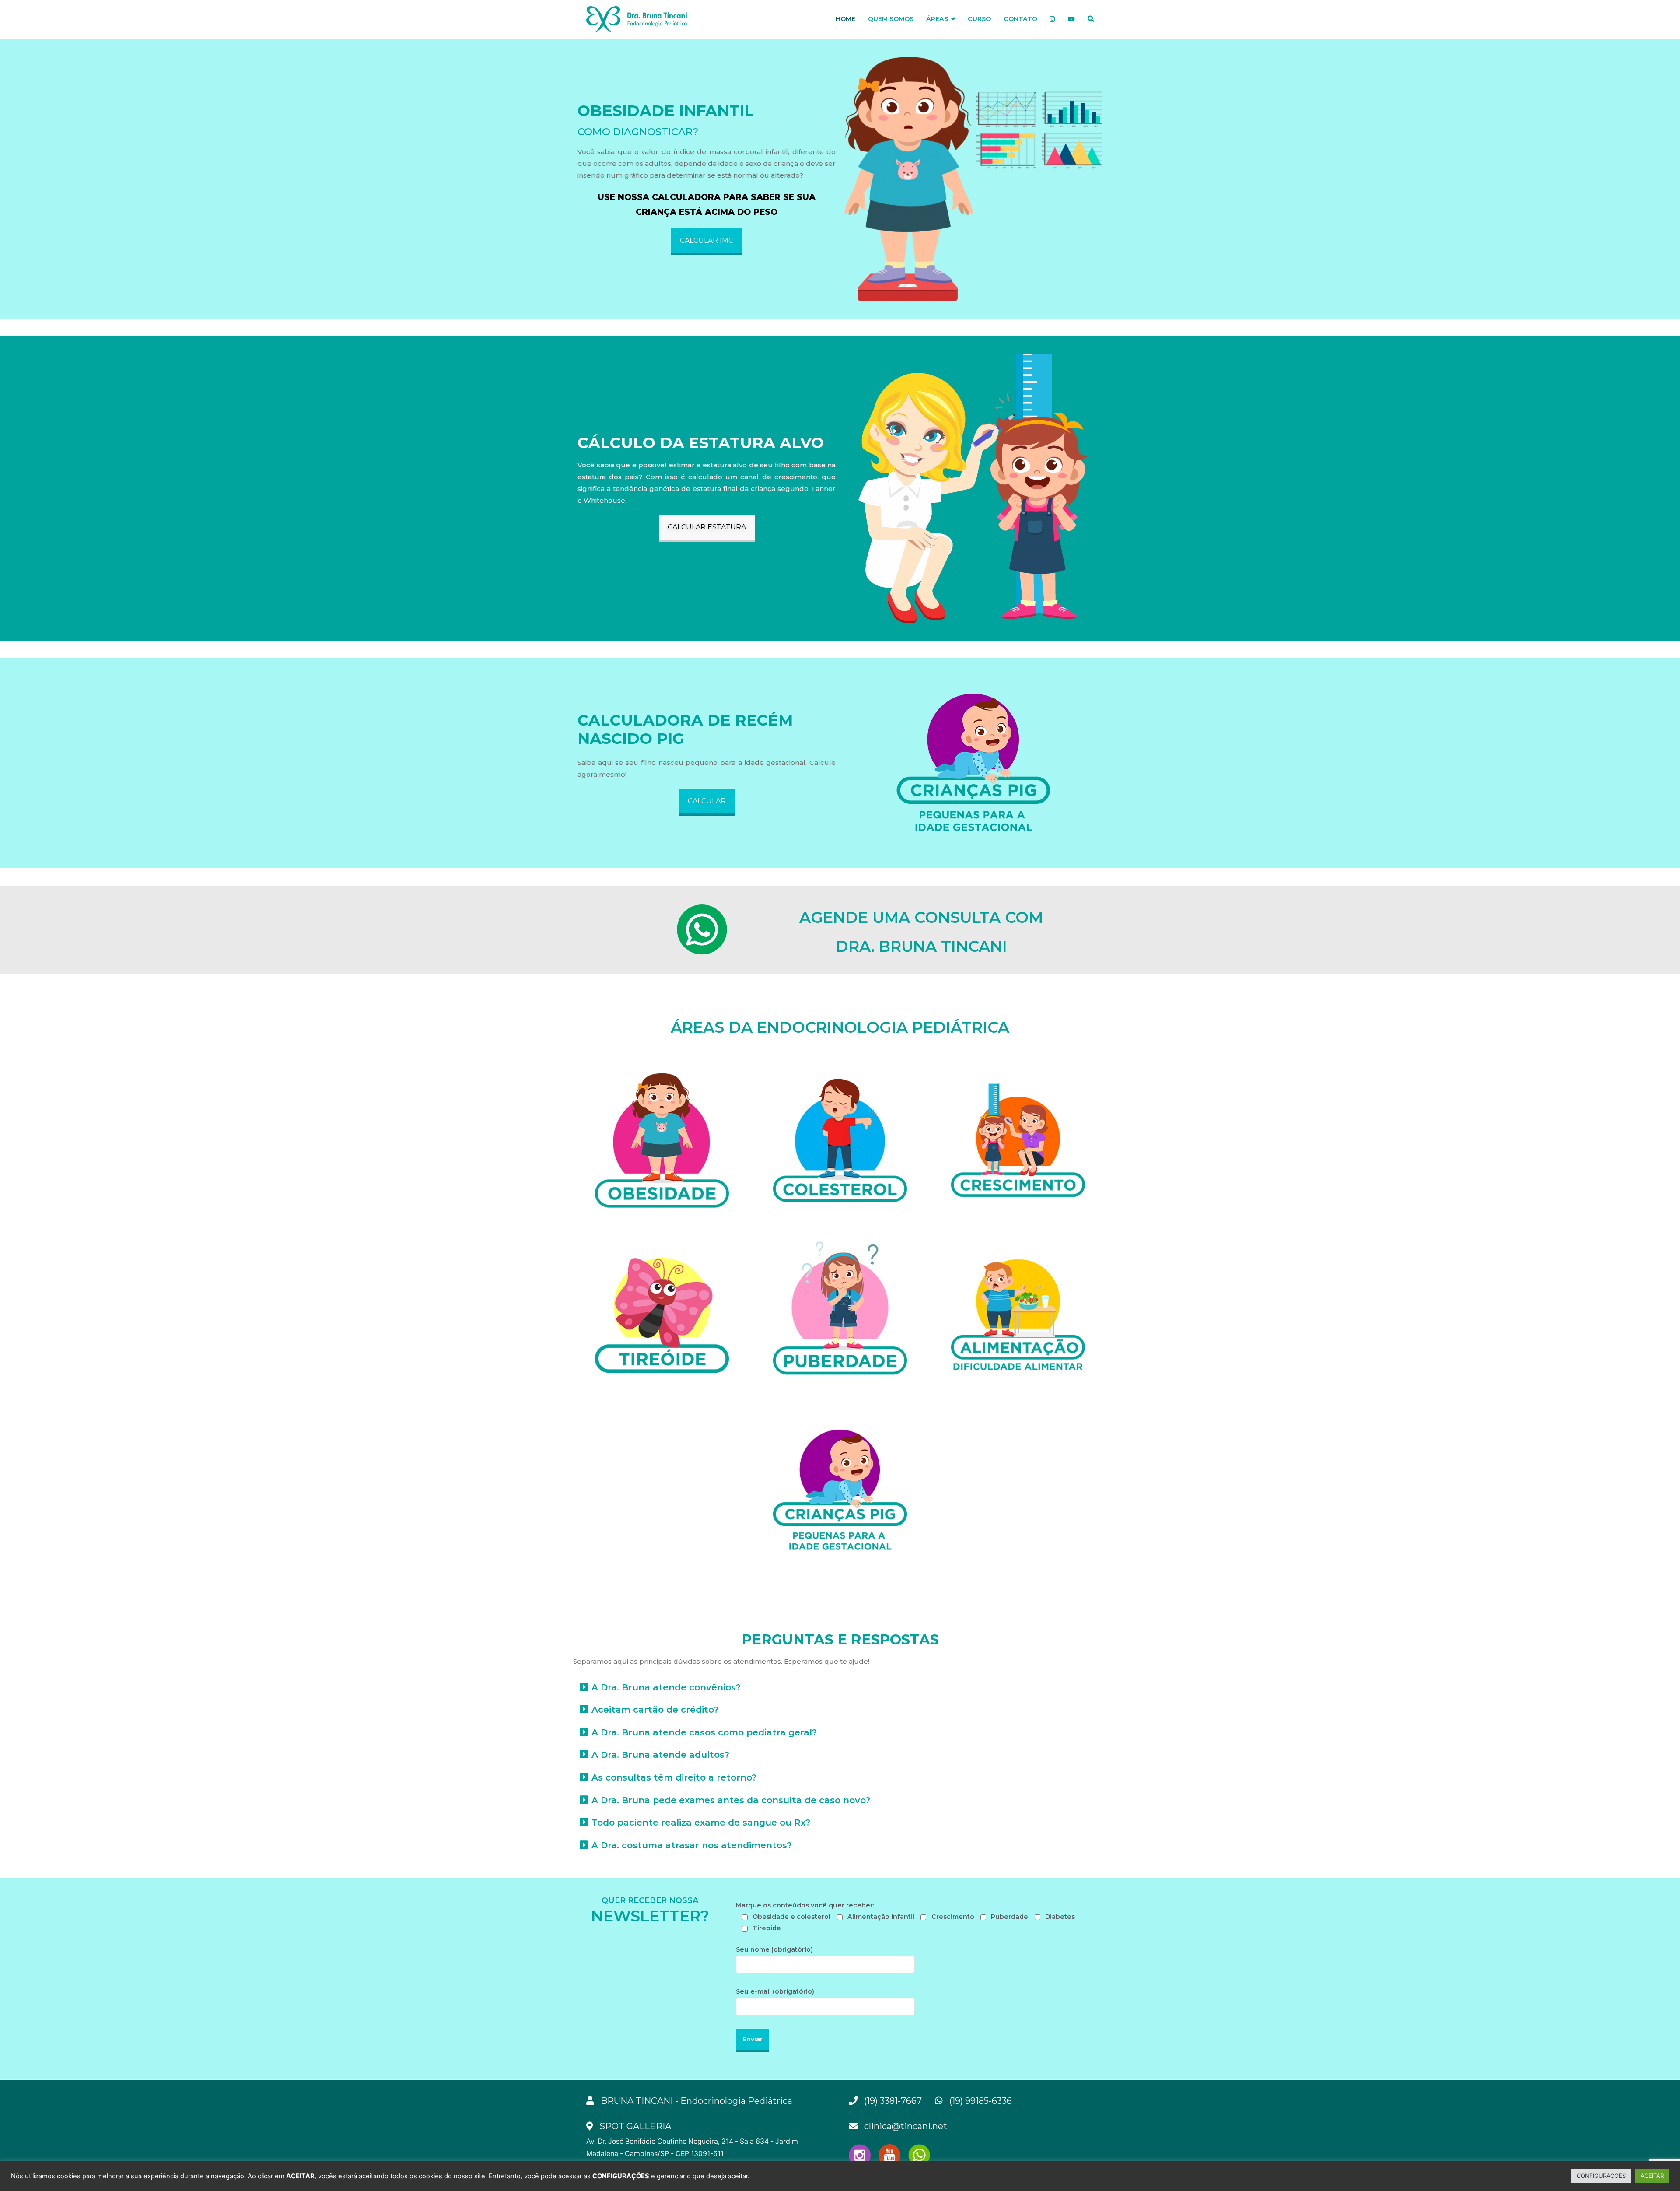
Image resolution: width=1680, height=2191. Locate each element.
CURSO (979, 19)
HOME (845, 19)
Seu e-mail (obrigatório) (775, 1991)
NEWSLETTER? (650, 1916)
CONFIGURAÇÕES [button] (1601, 2176)
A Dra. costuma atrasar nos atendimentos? (692, 1845)
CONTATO (1020, 19)
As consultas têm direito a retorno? (674, 1777)
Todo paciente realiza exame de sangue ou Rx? (701, 1823)
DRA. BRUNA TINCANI (921, 946)
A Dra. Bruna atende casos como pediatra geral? (704, 1732)
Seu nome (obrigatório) (774, 1949)
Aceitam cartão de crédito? (655, 1710)
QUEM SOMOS (891, 19)
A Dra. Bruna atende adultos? (660, 1755)
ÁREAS (937, 19)
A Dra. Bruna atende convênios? (666, 1687)
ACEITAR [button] (1652, 2176)
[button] (707, 242)
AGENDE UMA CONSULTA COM (921, 917)
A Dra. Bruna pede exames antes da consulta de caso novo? (731, 1800)
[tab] (840, 1687)
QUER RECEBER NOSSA (650, 1900)
